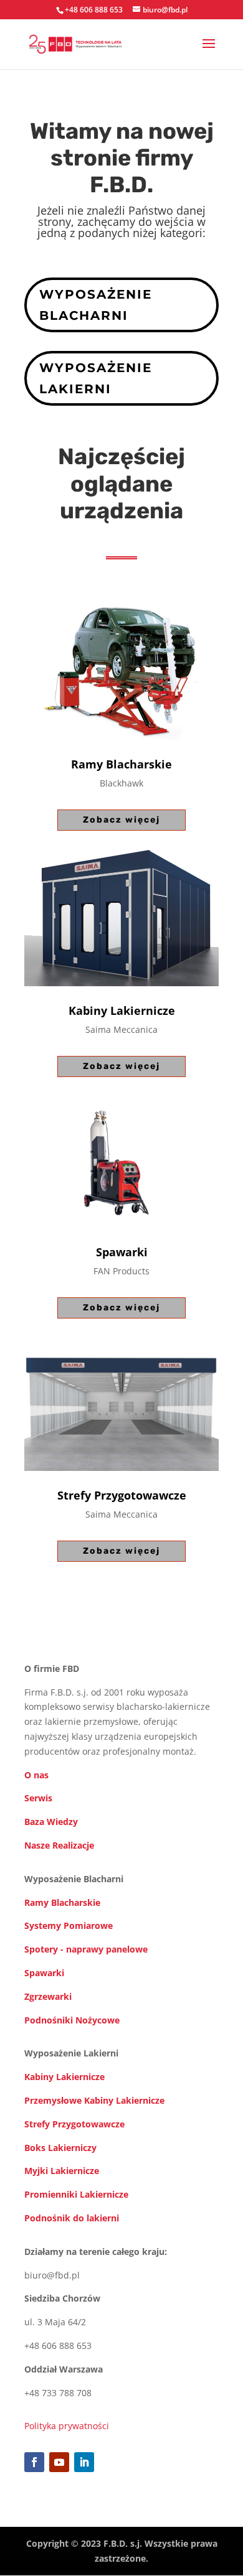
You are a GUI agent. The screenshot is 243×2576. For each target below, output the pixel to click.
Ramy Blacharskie (62, 1902)
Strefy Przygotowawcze (74, 2124)
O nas (36, 1775)
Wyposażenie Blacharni (96, 305)
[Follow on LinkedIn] (84, 2462)
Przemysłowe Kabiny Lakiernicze (94, 2100)
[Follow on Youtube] (59, 2462)
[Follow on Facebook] (34, 2462)
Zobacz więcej (121, 820)
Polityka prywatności (67, 2426)
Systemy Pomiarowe (69, 1925)
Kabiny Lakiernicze (64, 2077)
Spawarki (44, 1973)
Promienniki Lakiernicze (76, 2194)
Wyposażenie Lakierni (96, 378)
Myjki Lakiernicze (62, 2171)
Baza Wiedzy (51, 1822)
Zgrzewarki (48, 1996)
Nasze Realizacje (59, 1845)
